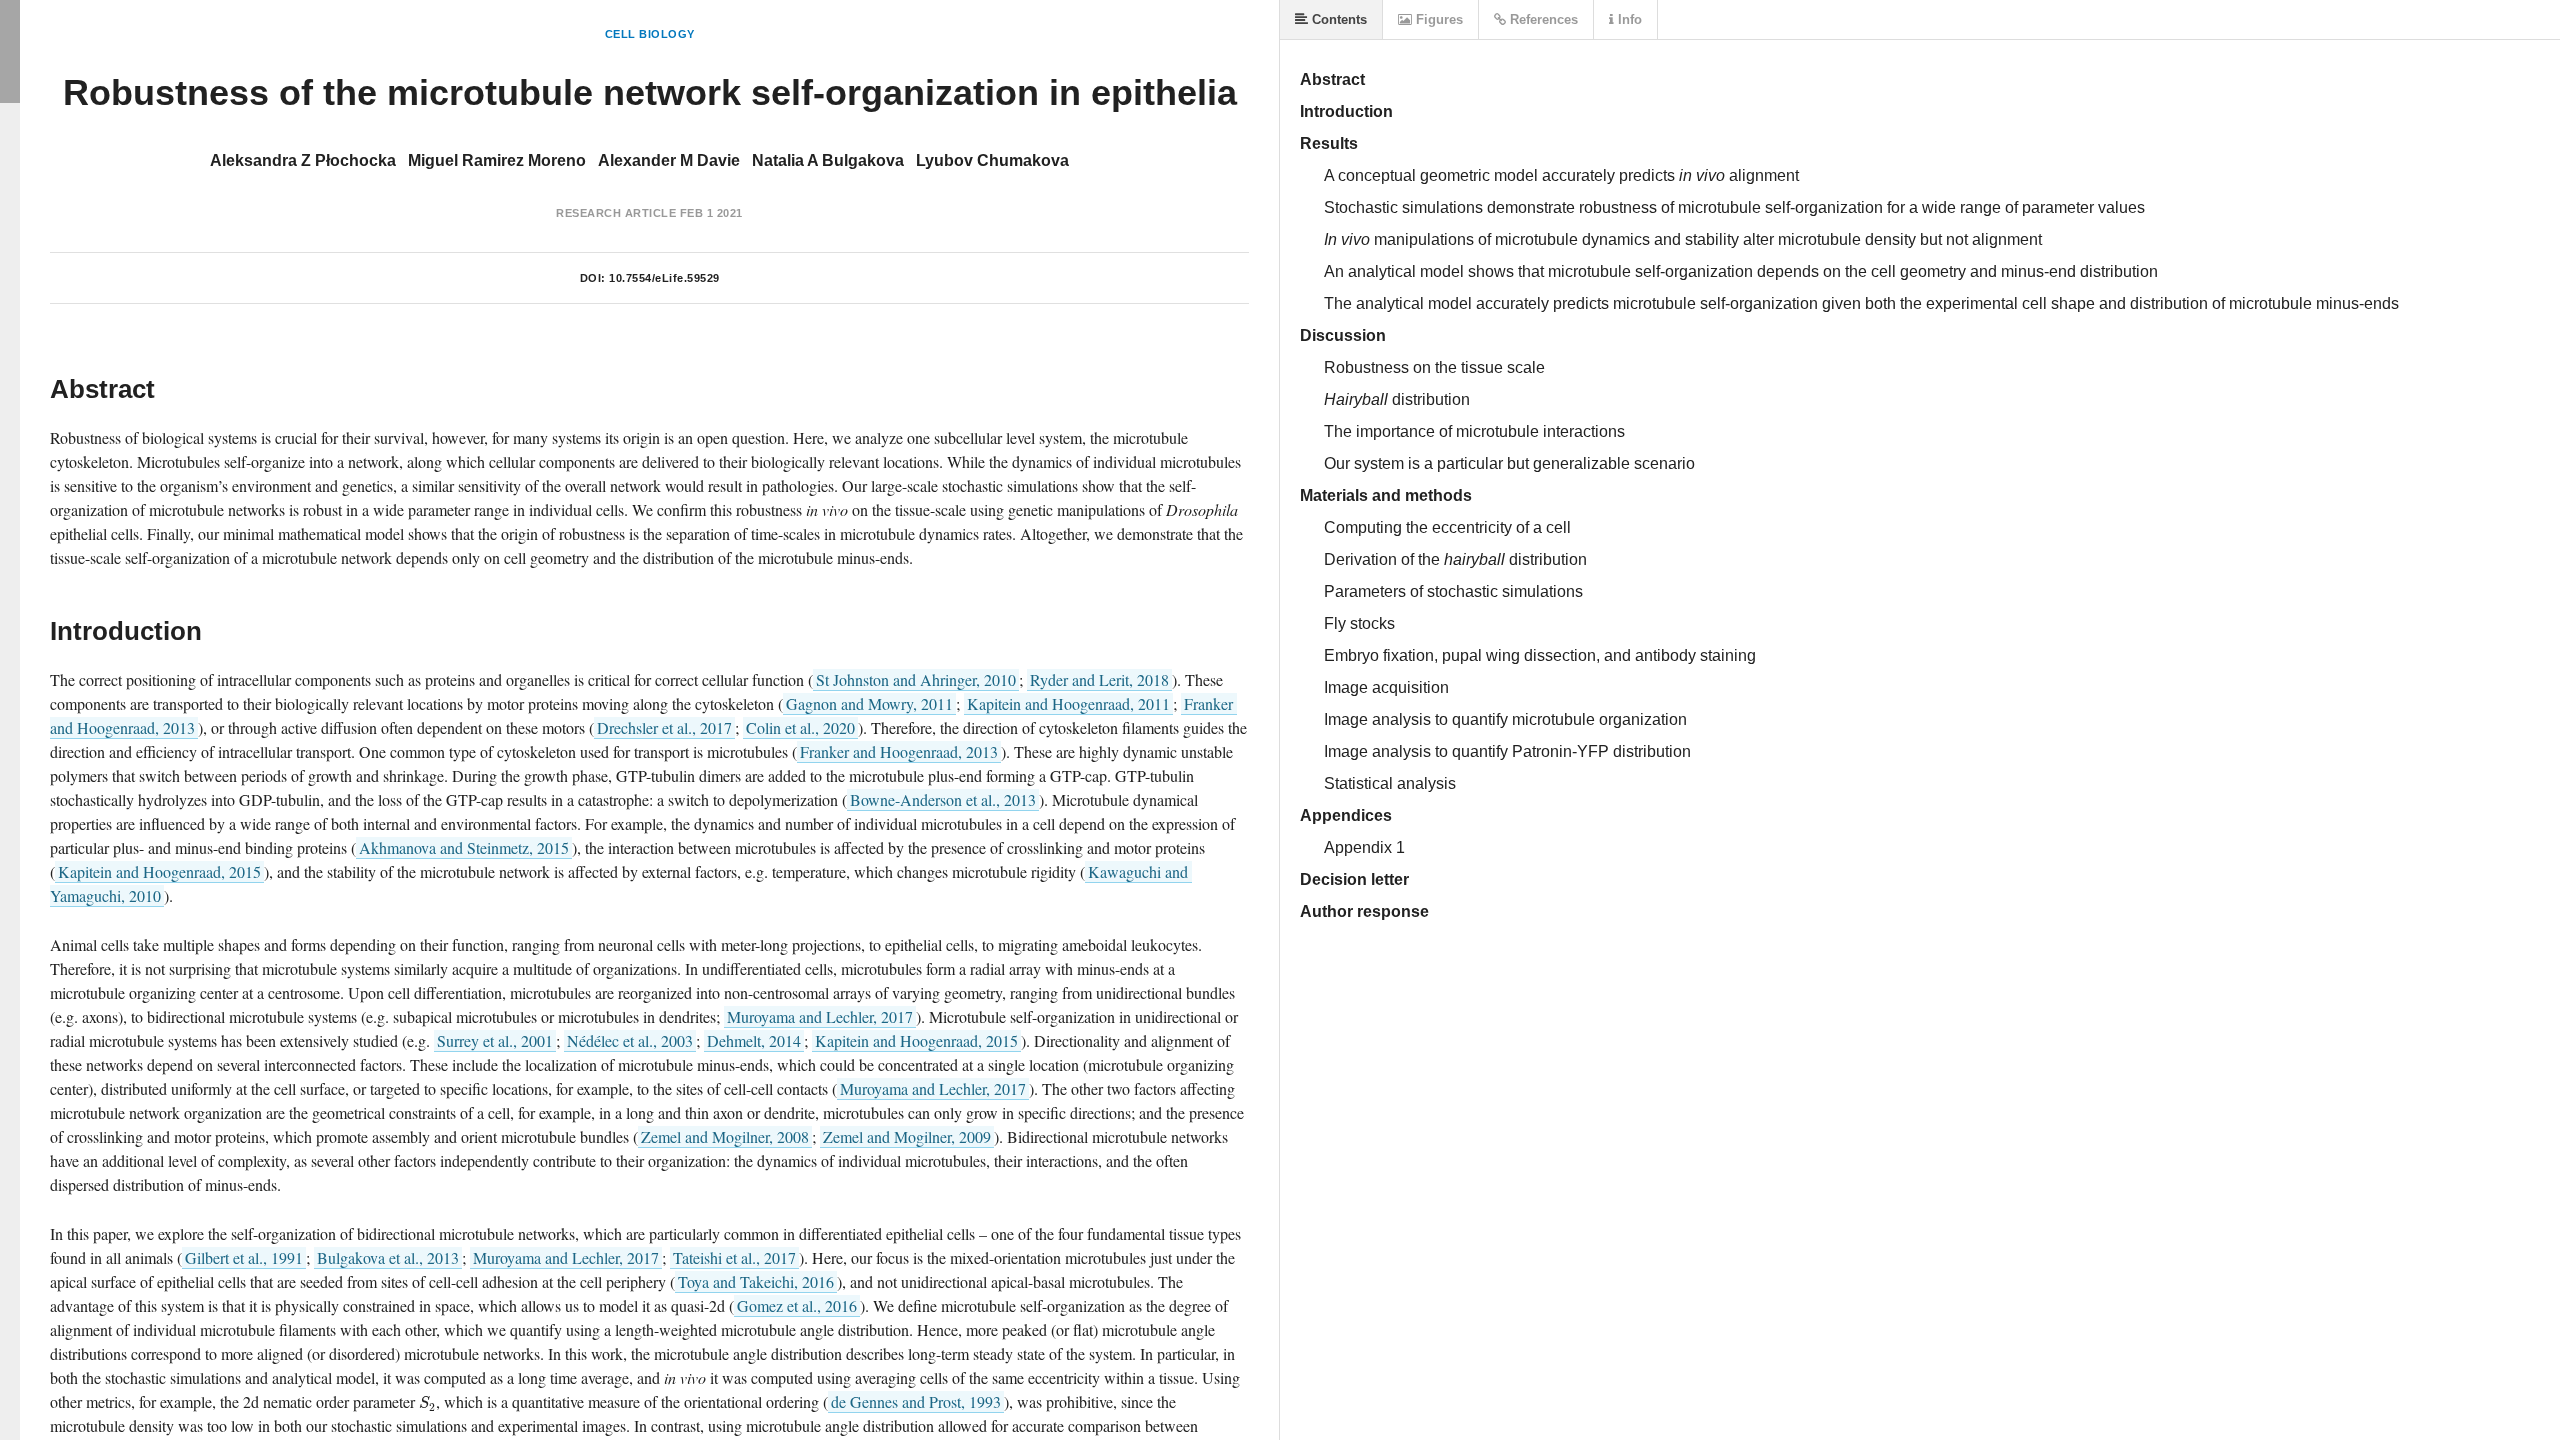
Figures (1437, 19)
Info (1628, 19)
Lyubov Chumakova (992, 160)
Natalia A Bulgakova (828, 160)
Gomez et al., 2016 (797, 1305)
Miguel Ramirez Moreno (497, 160)
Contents (1337, 19)
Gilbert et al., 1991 (244, 1257)
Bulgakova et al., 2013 (388, 1257)
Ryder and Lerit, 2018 (1099, 679)
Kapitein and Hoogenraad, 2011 (1068, 703)
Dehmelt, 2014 (754, 1040)
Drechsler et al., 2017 (664, 727)
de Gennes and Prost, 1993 (916, 1401)
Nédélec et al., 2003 (630, 1040)
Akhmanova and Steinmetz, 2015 (464, 847)
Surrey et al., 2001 (495, 1040)
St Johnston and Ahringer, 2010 (916, 679)
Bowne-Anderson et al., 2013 (943, 799)
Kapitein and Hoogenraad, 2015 (159, 871)
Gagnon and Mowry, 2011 (869, 703)
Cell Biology (650, 34)
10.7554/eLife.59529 (664, 278)
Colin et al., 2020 (800, 727)
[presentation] (427, 1401)
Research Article (616, 213)
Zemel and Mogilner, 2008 (725, 1136)
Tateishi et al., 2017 (734, 1257)
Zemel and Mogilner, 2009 (907, 1136)
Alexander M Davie (669, 160)
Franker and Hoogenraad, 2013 (899, 751)
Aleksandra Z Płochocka (303, 160)
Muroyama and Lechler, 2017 (820, 1016)
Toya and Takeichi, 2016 (756, 1281)
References (1542, 19)
